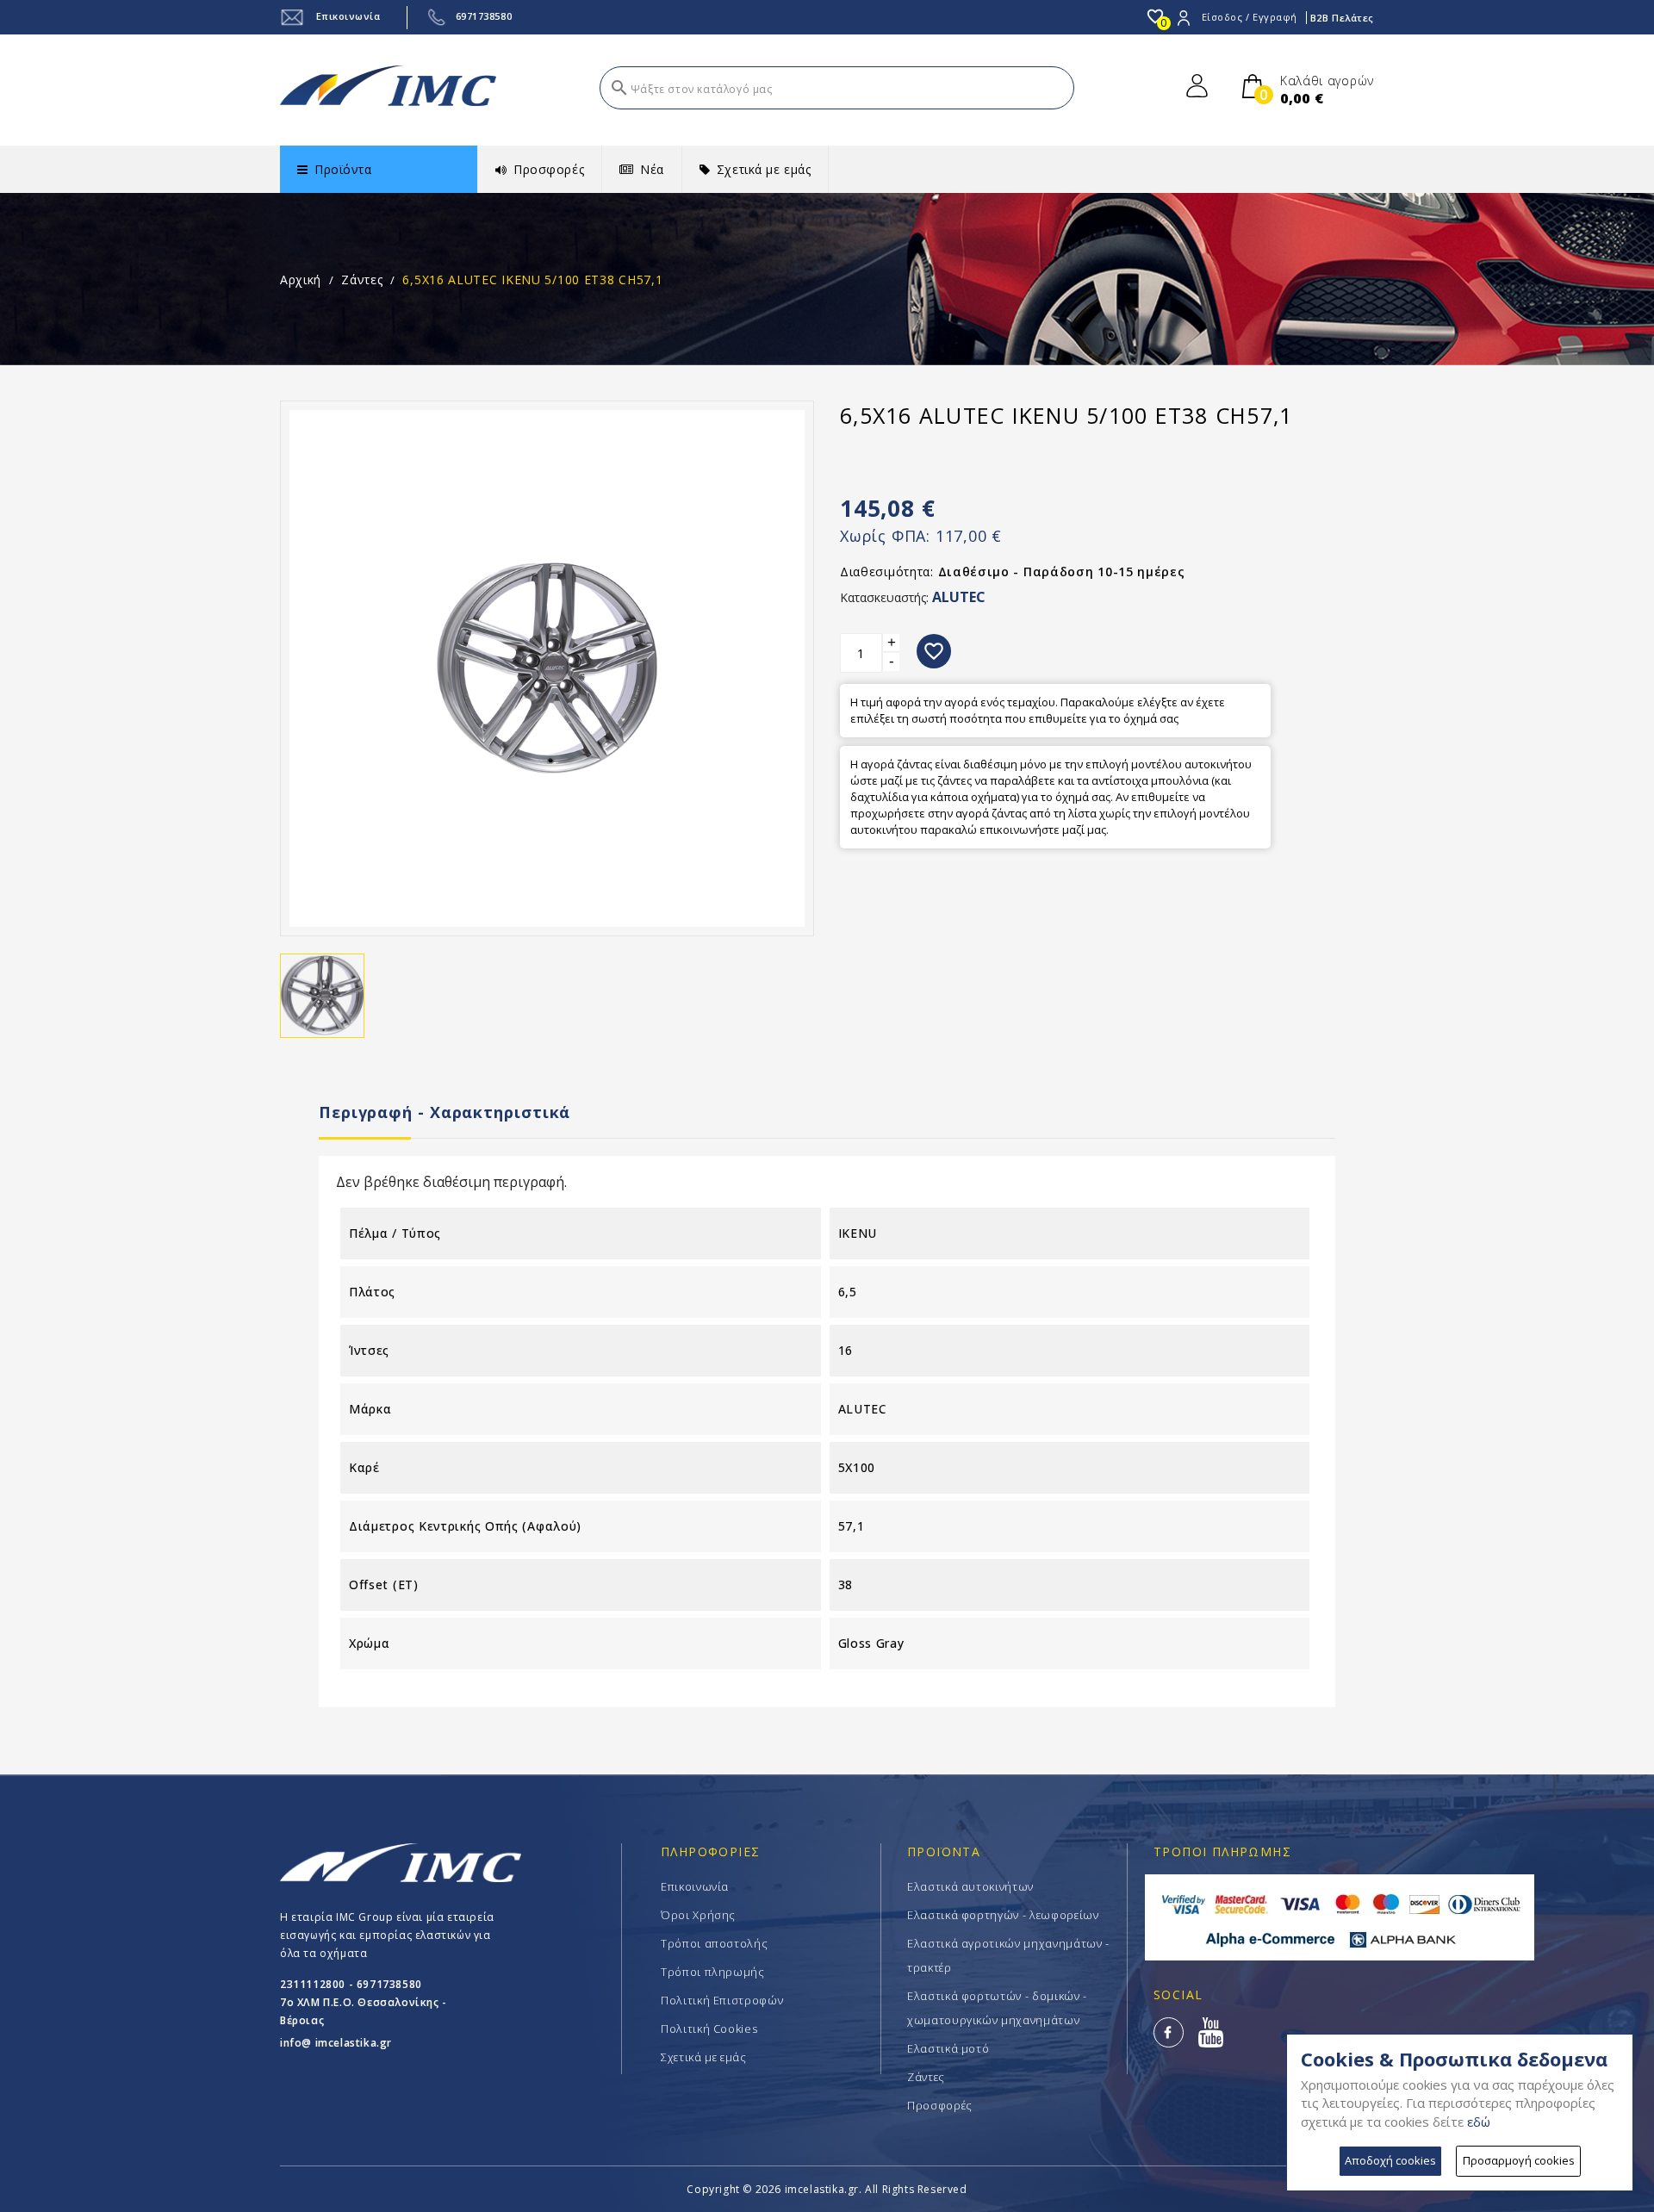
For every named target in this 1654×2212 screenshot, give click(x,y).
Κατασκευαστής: (884, 597)
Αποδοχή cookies (1390, 2160)
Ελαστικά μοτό (948, 2048)
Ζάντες (926, 2077)
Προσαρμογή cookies (1519, 2160)
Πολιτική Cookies (709, 2029)
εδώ (1479, 2122)
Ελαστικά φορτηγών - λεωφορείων (1003, 1915)
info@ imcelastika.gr (336, 2043)
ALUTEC (959, 597)
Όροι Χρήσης (698, 1915)
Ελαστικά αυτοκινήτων (970, 1886)
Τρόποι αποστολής (714, 1943)
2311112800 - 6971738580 (351, 1984)
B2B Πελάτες (1342, 18)
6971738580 (484, 16)
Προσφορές (940, 2105)
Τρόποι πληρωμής (713, 1972)
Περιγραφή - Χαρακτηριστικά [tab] (445, 1112)
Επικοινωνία (347, 16)
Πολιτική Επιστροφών (722, 2000)
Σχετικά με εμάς (704, 2057)
